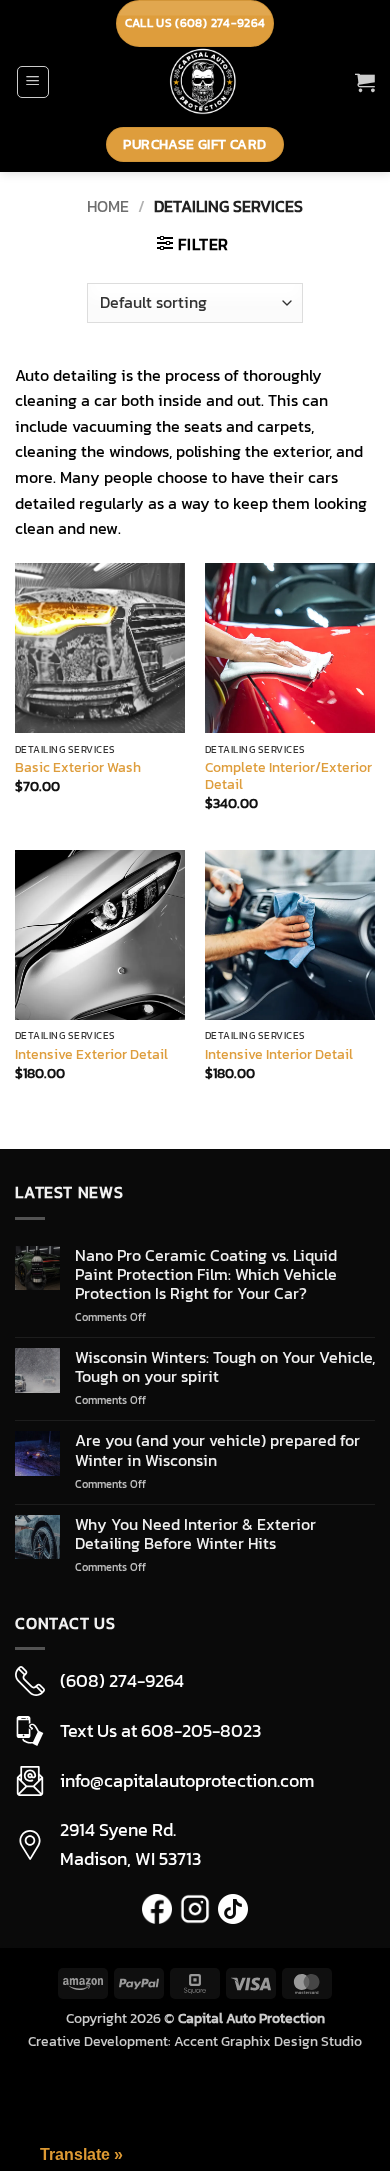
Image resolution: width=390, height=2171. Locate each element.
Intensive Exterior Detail (91, 1055)
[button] (33, 82)
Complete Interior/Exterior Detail (288, 776)
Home (108, 206)
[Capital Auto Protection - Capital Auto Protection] (202, 82)
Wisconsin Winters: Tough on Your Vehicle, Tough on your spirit (225, 1367)
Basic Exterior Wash (78, 768)
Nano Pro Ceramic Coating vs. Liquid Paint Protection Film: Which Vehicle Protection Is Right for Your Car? (206, 1275)
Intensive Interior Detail (279, 1055)
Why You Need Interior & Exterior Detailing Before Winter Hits (195, 1534)
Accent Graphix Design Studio (268, 2041)
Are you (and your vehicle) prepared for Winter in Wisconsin (217, 1450)
